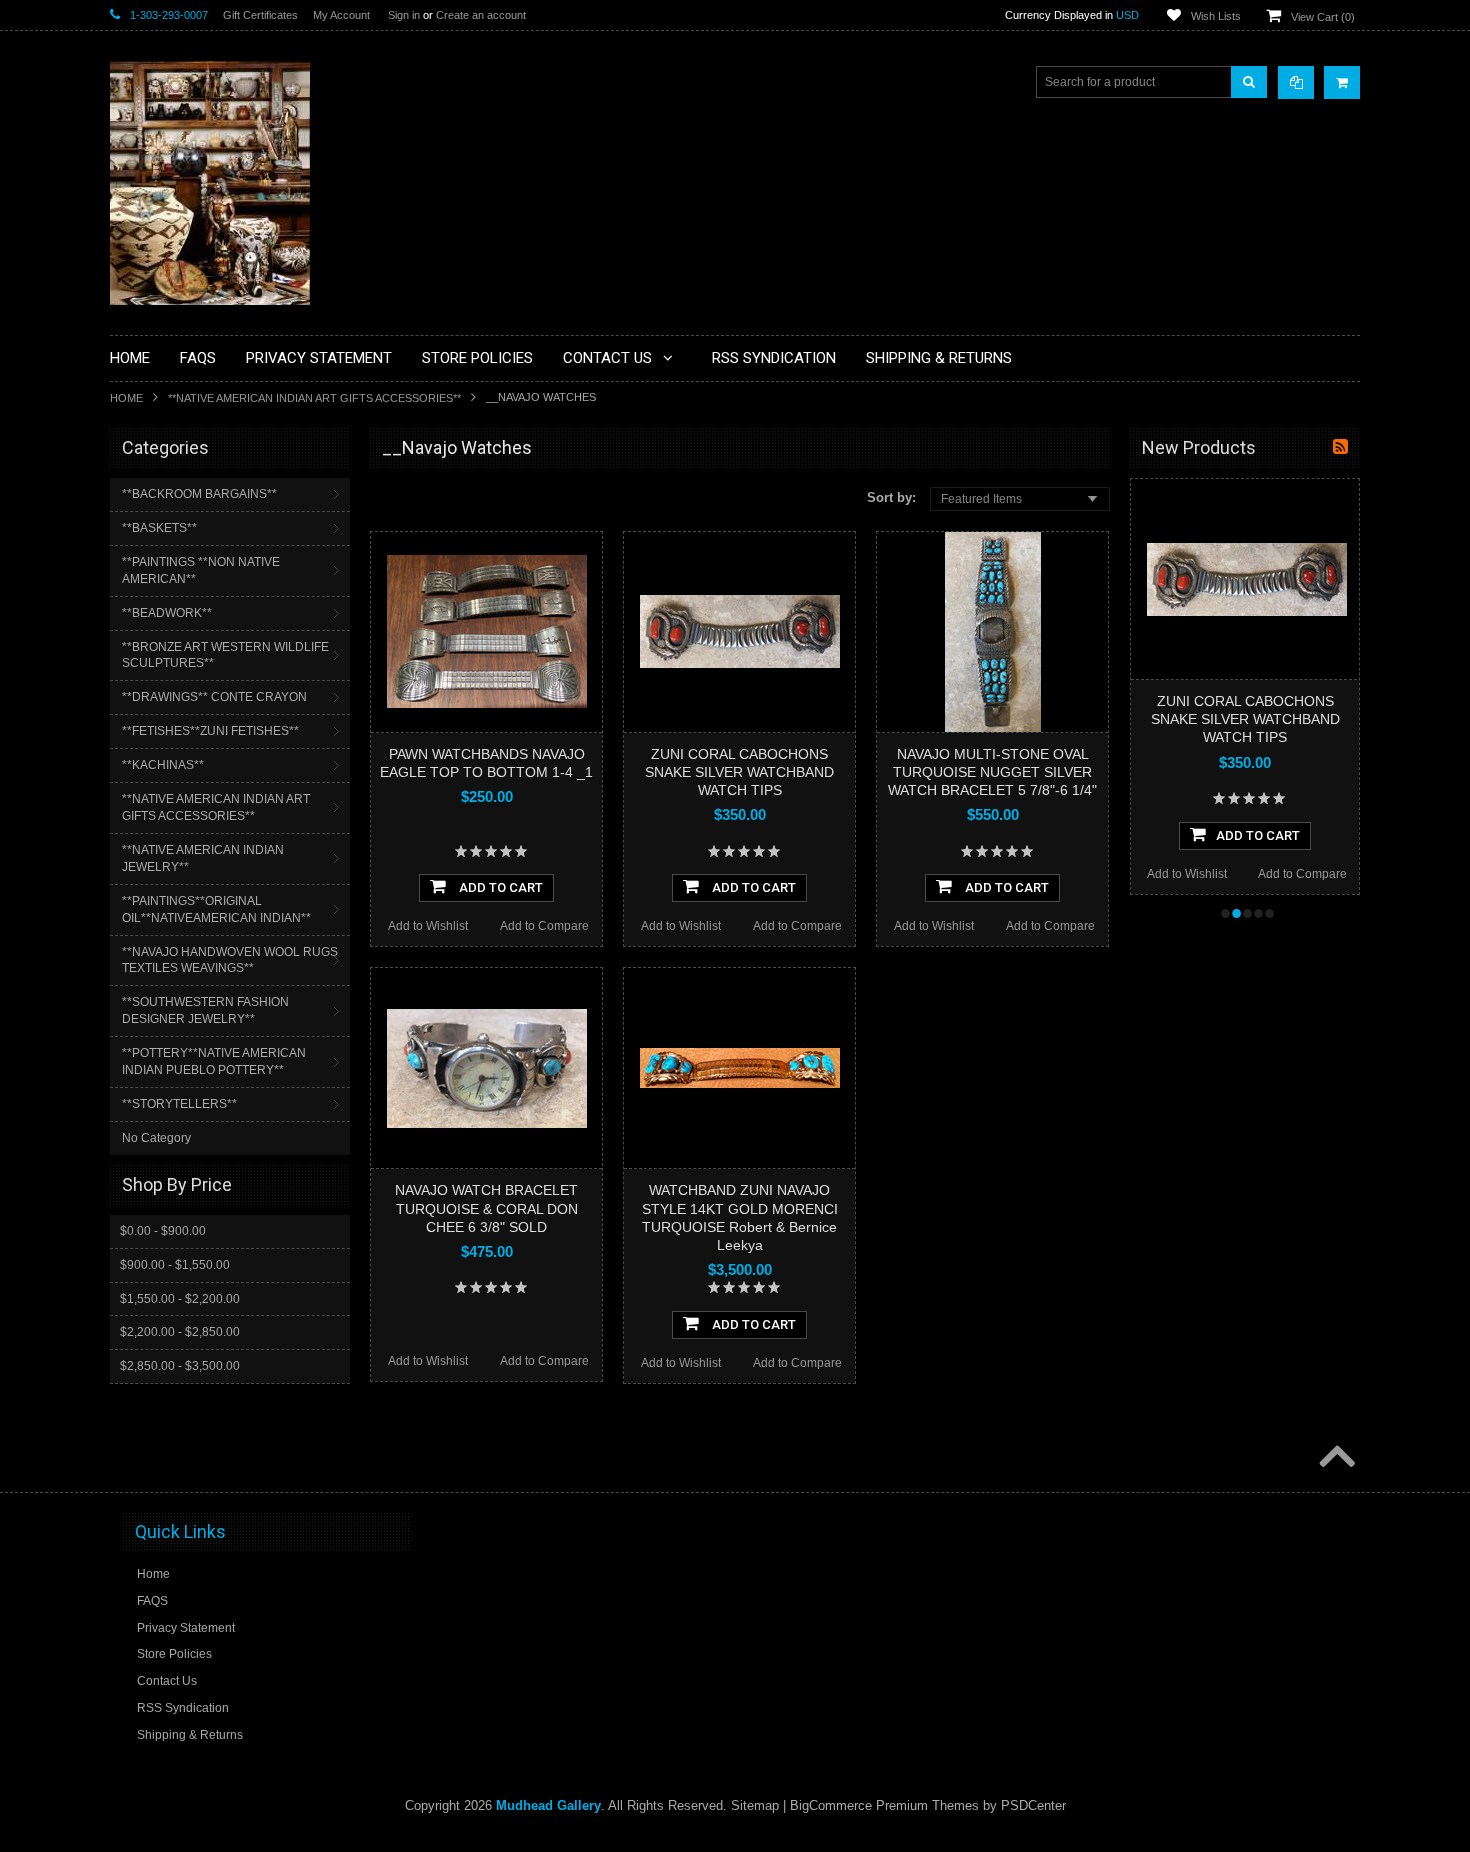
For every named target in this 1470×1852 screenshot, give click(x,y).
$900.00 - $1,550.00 (175, 1265)
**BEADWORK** (167, 613)
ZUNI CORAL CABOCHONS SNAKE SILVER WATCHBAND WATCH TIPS (739, 772)
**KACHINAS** (163, 765)
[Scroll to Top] (1335, 1458)
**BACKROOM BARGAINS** (199, 494)
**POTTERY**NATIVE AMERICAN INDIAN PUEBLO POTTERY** (214, 1061)
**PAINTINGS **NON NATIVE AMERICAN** (201, 570)
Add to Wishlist (428, 926)
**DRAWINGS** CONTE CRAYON (214, 697)
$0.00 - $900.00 (163, 1231)
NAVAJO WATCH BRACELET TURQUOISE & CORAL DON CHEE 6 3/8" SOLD (486, 1208)
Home (126, 398)
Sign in (404, 15)
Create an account (481, 15)
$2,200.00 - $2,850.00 (180, 1332)
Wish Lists (1216, 16)
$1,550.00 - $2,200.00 (180, 1299)
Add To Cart (499, 887)
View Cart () (1323, 17)
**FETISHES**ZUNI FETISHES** (210, 731)
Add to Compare (544, 926)
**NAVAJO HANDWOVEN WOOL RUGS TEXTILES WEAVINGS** (230, 960)
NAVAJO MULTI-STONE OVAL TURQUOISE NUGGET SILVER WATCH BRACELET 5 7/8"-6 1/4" (992, 772)
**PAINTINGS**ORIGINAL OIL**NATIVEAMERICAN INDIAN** (216, 909)
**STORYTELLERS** (179, 1104)
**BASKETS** (159, 528)
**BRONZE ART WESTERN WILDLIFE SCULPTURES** (225, 655)
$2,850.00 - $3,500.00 (180, 1366)
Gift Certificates (260, 15)
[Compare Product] (1296, 82)
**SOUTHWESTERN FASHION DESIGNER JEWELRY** (205, 1010)
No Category (156, 1138)
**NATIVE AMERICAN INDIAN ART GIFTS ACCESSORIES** (314, 398)
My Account (341, 15)
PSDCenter (1033, 1805)
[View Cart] (1342, 82)
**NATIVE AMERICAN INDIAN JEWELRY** (203, 858)
